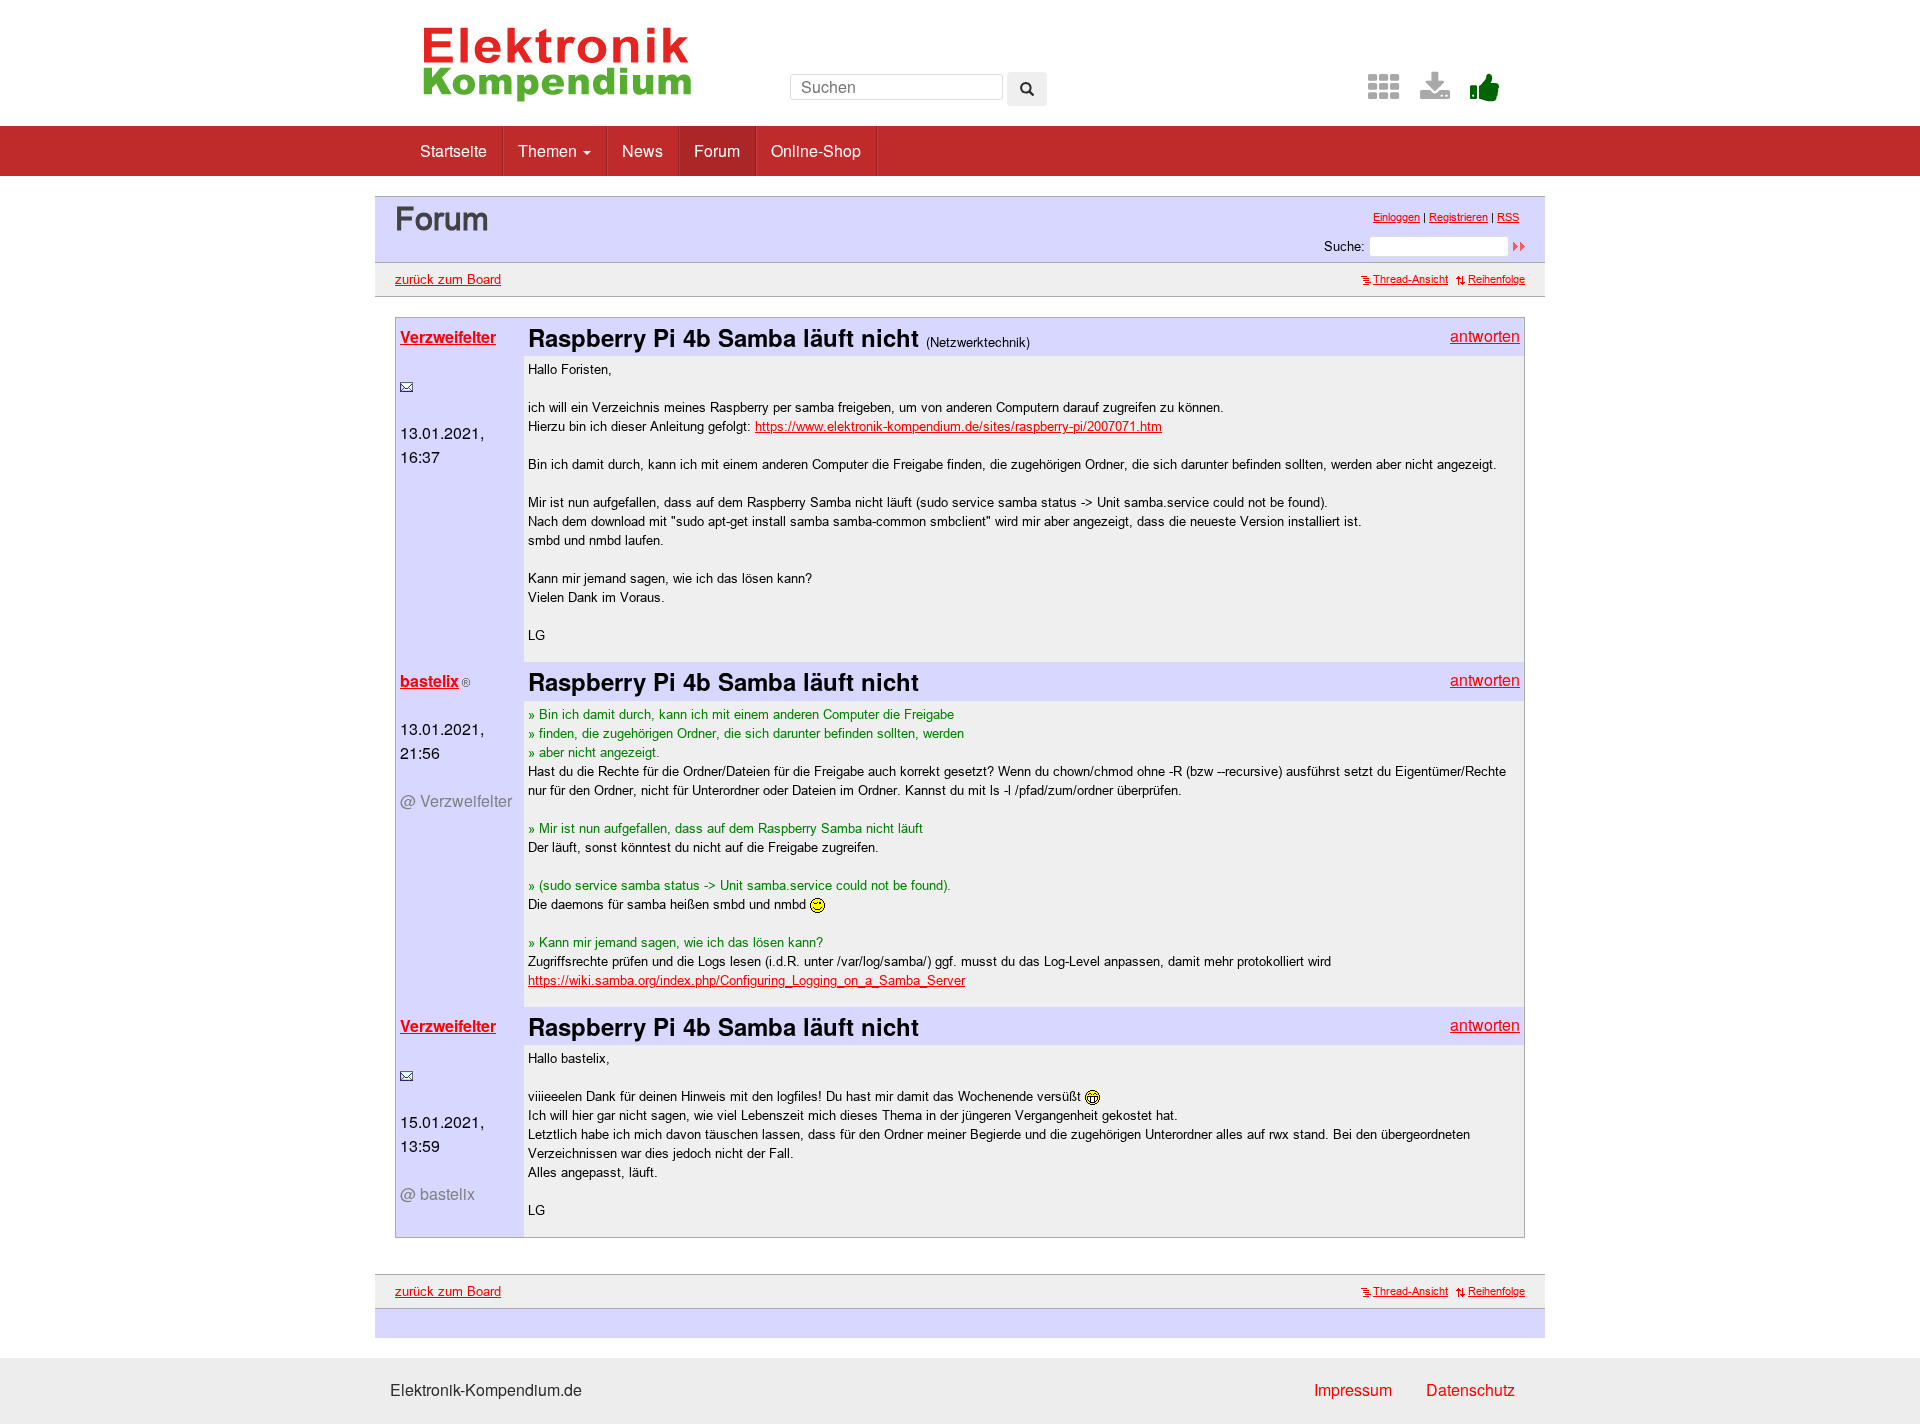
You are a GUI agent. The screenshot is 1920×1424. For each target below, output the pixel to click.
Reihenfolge (1496, 279)
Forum (717, 150)
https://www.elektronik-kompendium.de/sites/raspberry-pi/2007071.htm (958, 426)
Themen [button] (549, 150)
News (642, 150)
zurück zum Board (448, 279)
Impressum (1353, 1389)
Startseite (453, 150)
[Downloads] (1427, 92)
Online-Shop (816, 150)
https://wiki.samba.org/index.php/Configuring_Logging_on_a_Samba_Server (746, 980)
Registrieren (1458, 217)
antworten (1485, 335)
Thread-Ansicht (1410, 279)
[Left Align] (1027, 89)
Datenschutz (1470, 1389)
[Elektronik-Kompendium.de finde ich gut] (1477, 92)
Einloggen (1396, 217)
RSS (1508, 217)
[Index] (1376, 92)
